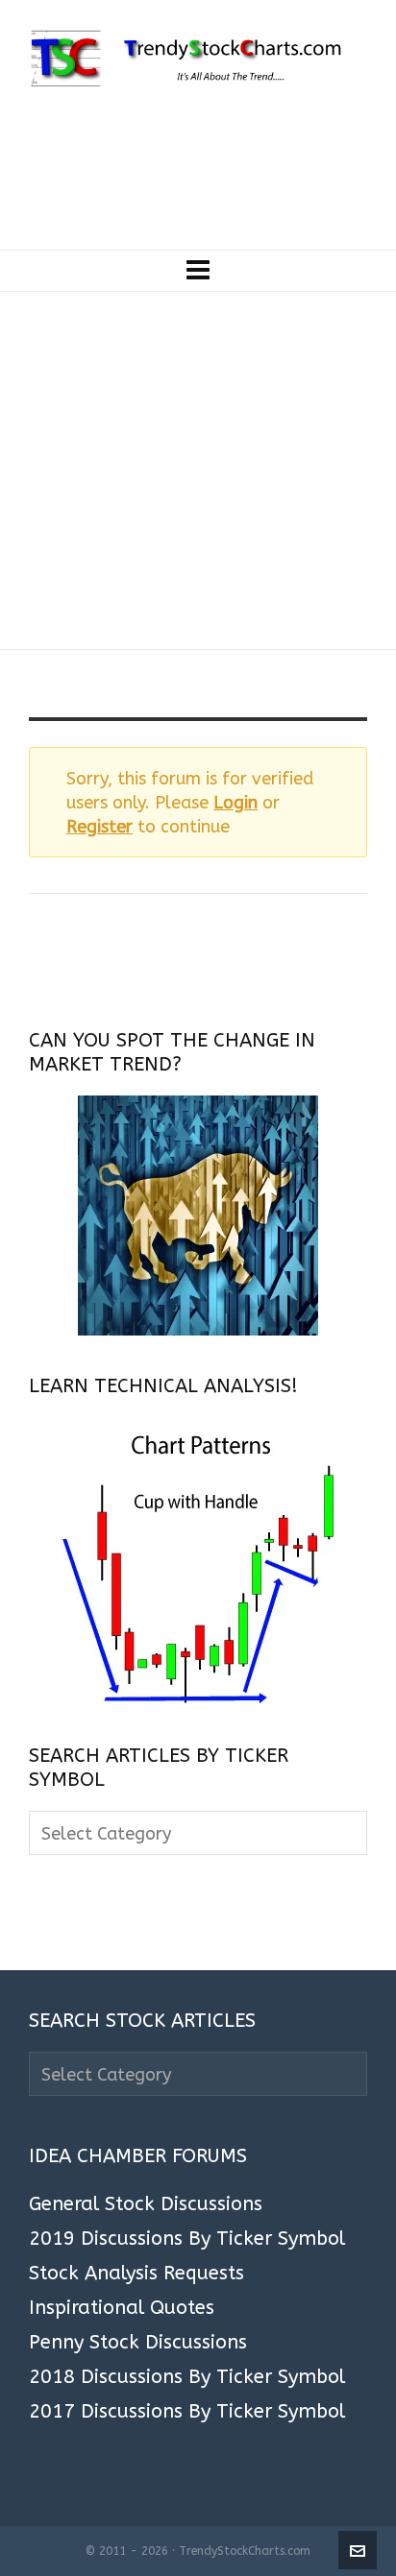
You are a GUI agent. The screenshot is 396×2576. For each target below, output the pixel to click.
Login (235, 803)
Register (99, 827)
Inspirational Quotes (122, 2308)
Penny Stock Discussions (138, 2343)
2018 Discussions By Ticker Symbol (187, 2377)
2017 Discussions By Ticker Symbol (187, 2412)
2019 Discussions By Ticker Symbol (187, 2239)
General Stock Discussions (146, 2204)
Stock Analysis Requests (136, 2274)
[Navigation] (198, 271)
